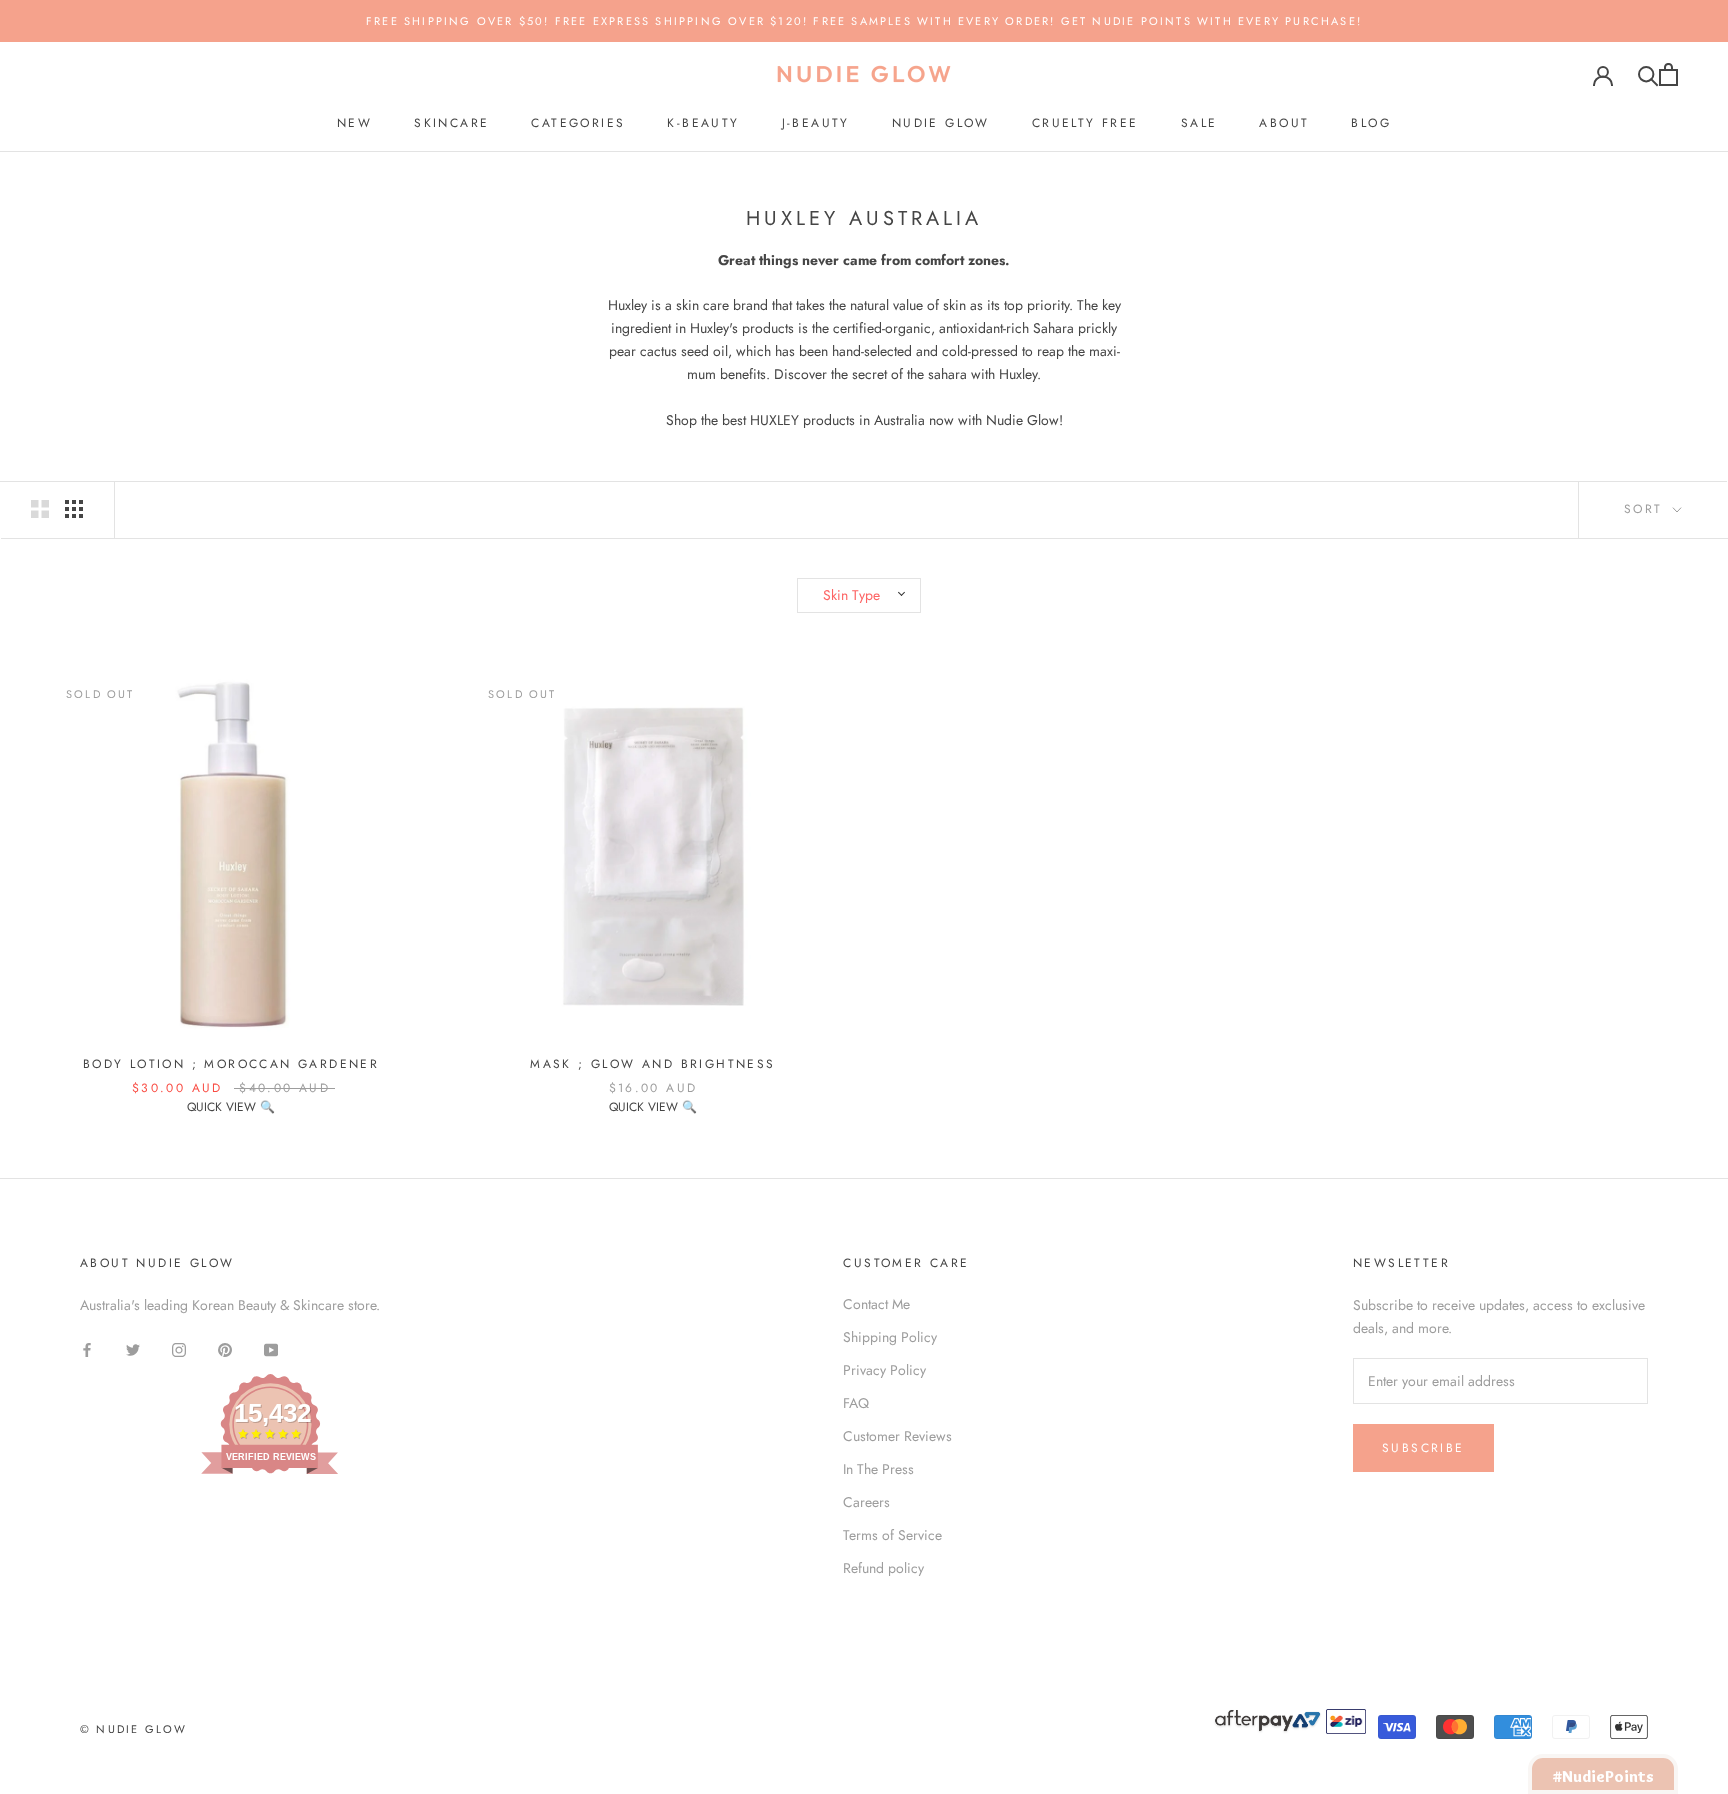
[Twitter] (133, 1348)
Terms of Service (892, 1535)
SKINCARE (451, 123)
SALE (1199, 123)
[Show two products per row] (40, 509)
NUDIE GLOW (941, 123)
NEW (354, 123)
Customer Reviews (897, 1436)
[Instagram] (179, 1348)
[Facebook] (87, 1348)
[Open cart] (1668, 74)
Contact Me (876, 1304)
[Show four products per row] (74, 509)
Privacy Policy (884, 1370)
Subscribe (1423, 1448)
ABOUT (1284, 123)
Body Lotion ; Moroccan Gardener (231, 1064)
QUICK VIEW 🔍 (231, 1107)
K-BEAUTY (703, 123)
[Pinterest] (225, 1348)
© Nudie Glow (133, 1729)
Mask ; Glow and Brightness (652, 1064)
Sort (1646, 509)
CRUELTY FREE (1085, 123)
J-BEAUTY (816, 123)
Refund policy (883, 1568)
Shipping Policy (890, 1337)
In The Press (878, 1469)
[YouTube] (271, 1348)
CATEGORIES (578, 123)
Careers (866, 1502)
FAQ (856, 1403)
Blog (1371, 123)
